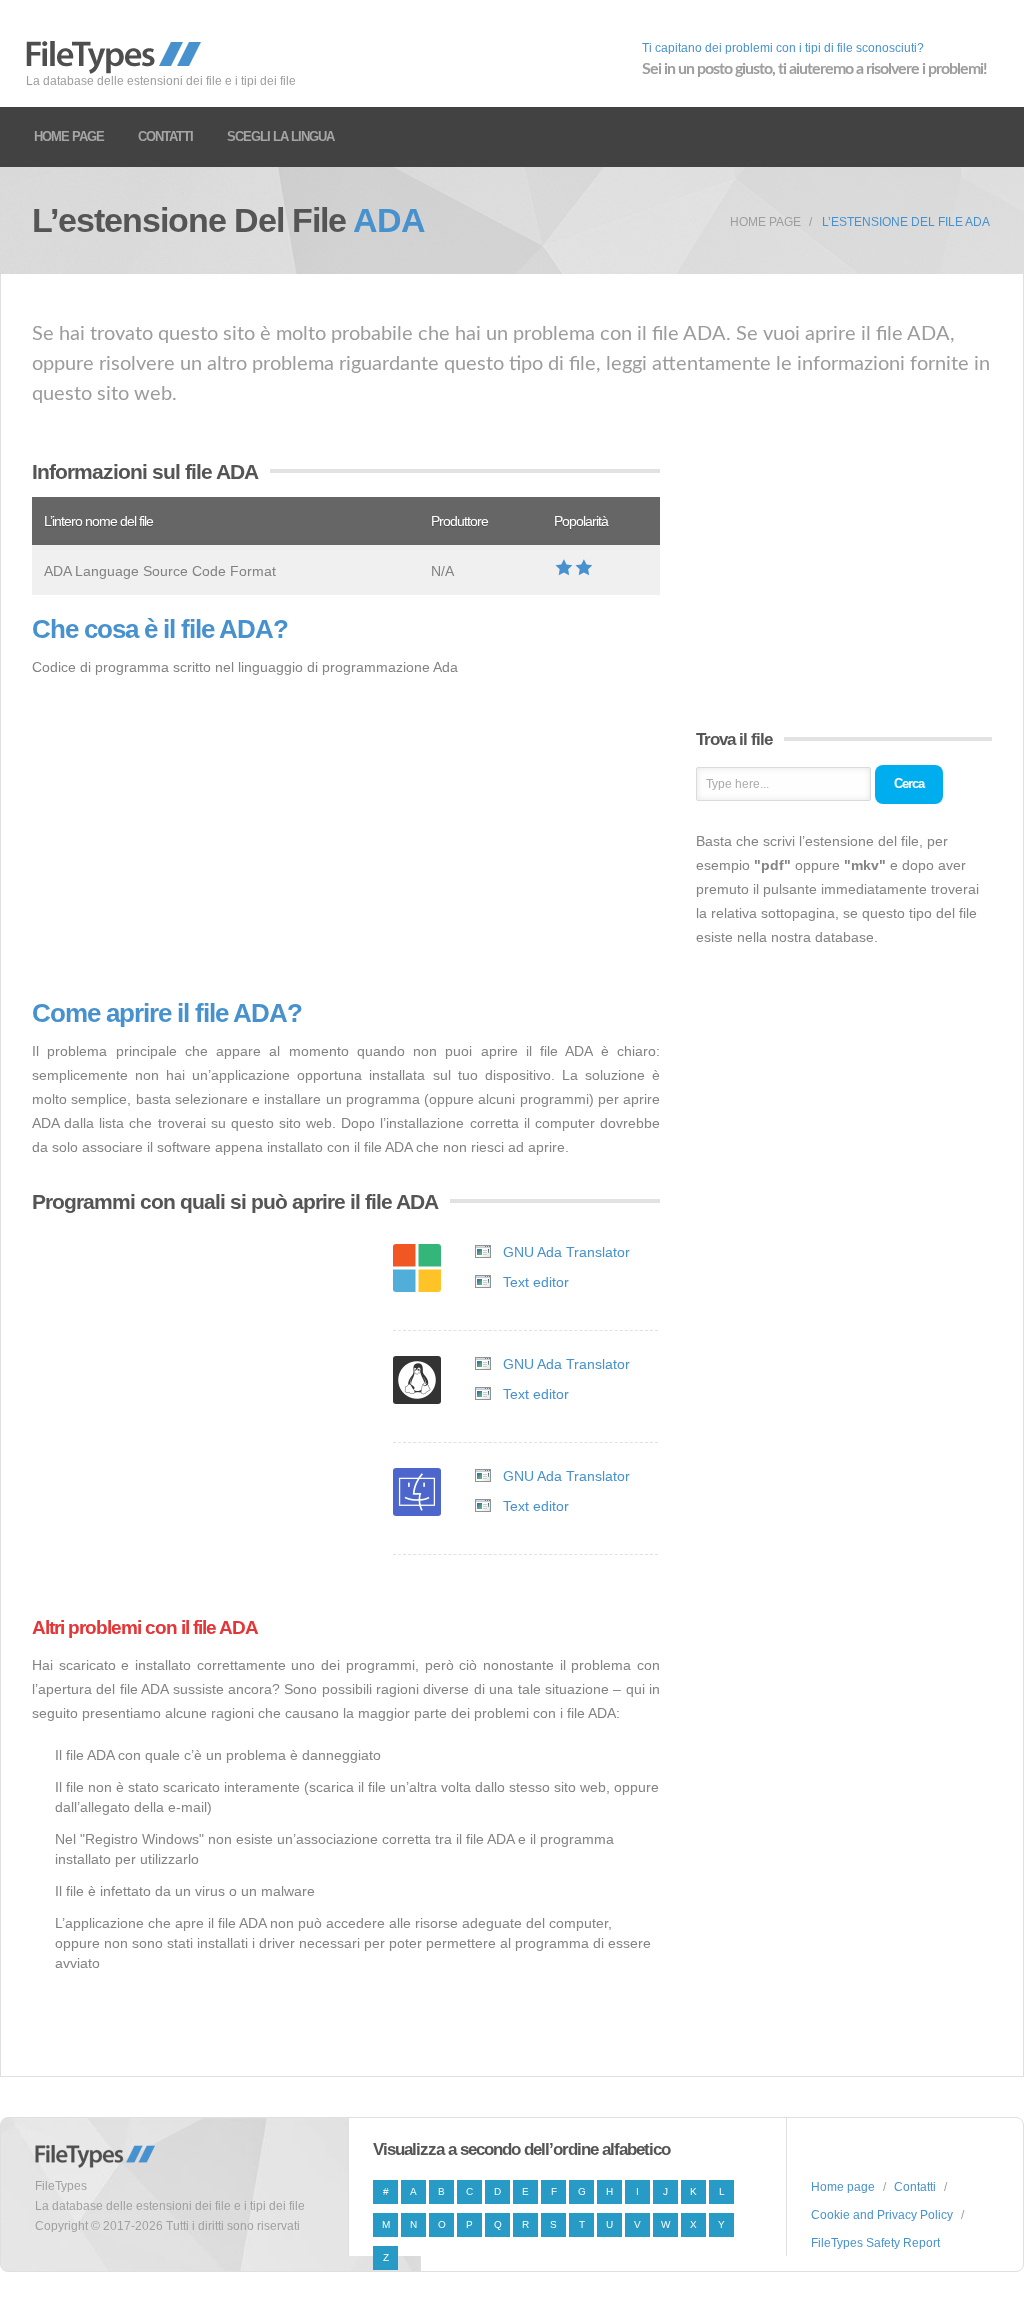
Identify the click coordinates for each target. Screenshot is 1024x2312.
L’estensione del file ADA (906, 222)
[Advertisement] (346, 839)
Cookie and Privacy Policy (882, 2215)
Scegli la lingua (280, 136)
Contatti (165, 136)
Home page (69, 136)
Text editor (536, 1282)
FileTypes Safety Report (875, 2243)
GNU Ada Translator (566, 1252)
